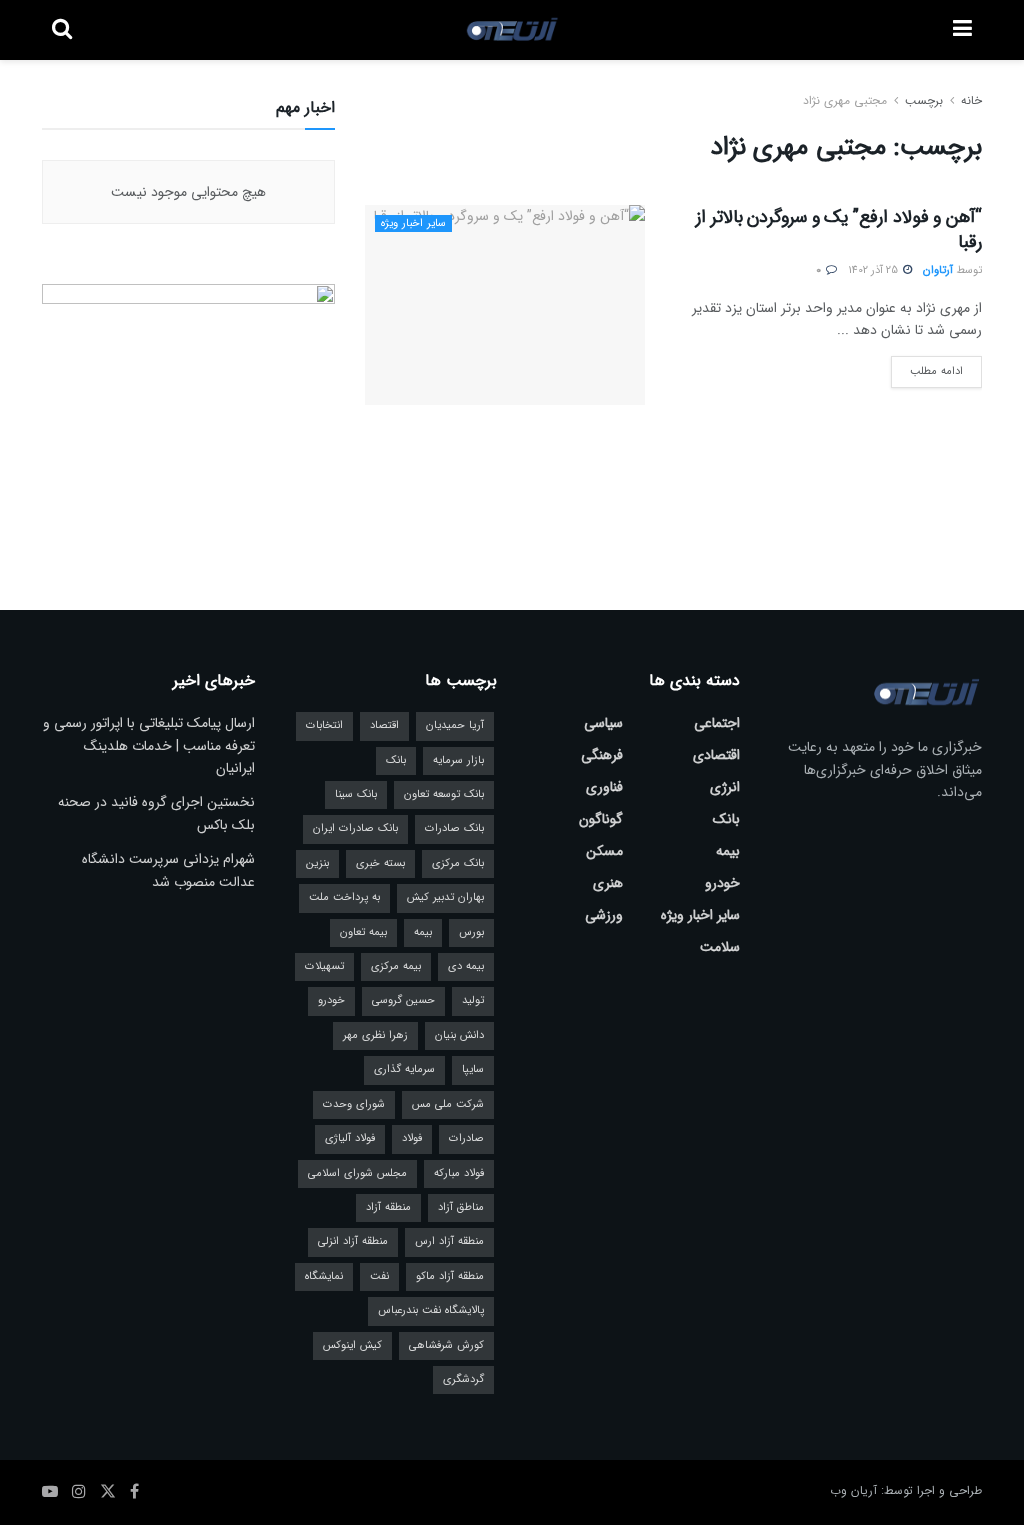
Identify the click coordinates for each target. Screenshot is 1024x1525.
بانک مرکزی (458, 863)
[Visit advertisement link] (188, 406)
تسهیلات (324, 966)
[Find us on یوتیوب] (50, 1492)
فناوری (604, 787)
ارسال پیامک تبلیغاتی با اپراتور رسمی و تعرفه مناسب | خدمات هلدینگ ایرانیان (149, 745)
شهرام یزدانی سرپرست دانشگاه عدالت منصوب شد (168, 870)
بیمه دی (466, 966)
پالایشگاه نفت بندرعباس (431, 1310)
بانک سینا (356, 794)
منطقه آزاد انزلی (353, 1241)
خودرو (722, 883)
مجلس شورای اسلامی (357, 1173)
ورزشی (604, 915)
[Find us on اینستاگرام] (79, 1492)
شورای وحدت (354, 1104)
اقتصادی (716, 755)
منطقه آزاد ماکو (450, 1276)
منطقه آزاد (388, 1207)
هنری (608, 883)
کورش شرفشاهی (446, 1345)
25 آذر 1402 (874, 270)
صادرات (466, 1138)
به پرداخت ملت (344, 897)
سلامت (720, 947)
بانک (726, 819)
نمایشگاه (324, 1276)
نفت (379, 1276)
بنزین (317, 863)
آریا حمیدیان (455, 725)
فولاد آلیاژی (350, 1138)
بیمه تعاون (363, 932)
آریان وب (853, 1490)
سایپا (473, 1069)
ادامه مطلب (927, 368)
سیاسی (603, 723)
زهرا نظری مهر (375, 1035)
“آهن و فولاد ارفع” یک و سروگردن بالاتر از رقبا (839, 229)
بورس (471, 932)
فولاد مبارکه (459, 1173)
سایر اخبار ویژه (413, 223)
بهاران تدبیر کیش (445, 897)
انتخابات (324, 725)
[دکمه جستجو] (62, 30)
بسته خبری (380, 863)
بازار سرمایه (458, 760)
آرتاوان (938, 270)
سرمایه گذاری (404, 1069)
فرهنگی (602, 755)
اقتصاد (384, 725)
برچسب (924, 100)
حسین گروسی (403, 1000)
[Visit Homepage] (512, 30)
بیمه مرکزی (396, 966)
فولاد (412, 1138)
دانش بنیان (459, 1035)
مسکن (604, 851)
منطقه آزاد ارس (449, 1241)
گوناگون (601, 819)
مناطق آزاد (461, 1207)
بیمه (728, 851)
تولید (473, 1000)
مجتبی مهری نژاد (845, 100)
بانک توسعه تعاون (444, 794)
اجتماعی (717, 723)
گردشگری (463, 1379)
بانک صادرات (454, 828)
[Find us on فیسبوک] (134, 1492)
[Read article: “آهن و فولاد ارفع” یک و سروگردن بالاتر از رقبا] (505, 305)
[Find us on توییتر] (108, 1492)
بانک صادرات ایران (355, 828)
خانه (969, 100)
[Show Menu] (962, 30)
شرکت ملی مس (448, 1104)
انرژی (725, 787)
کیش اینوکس (352, 1345)
